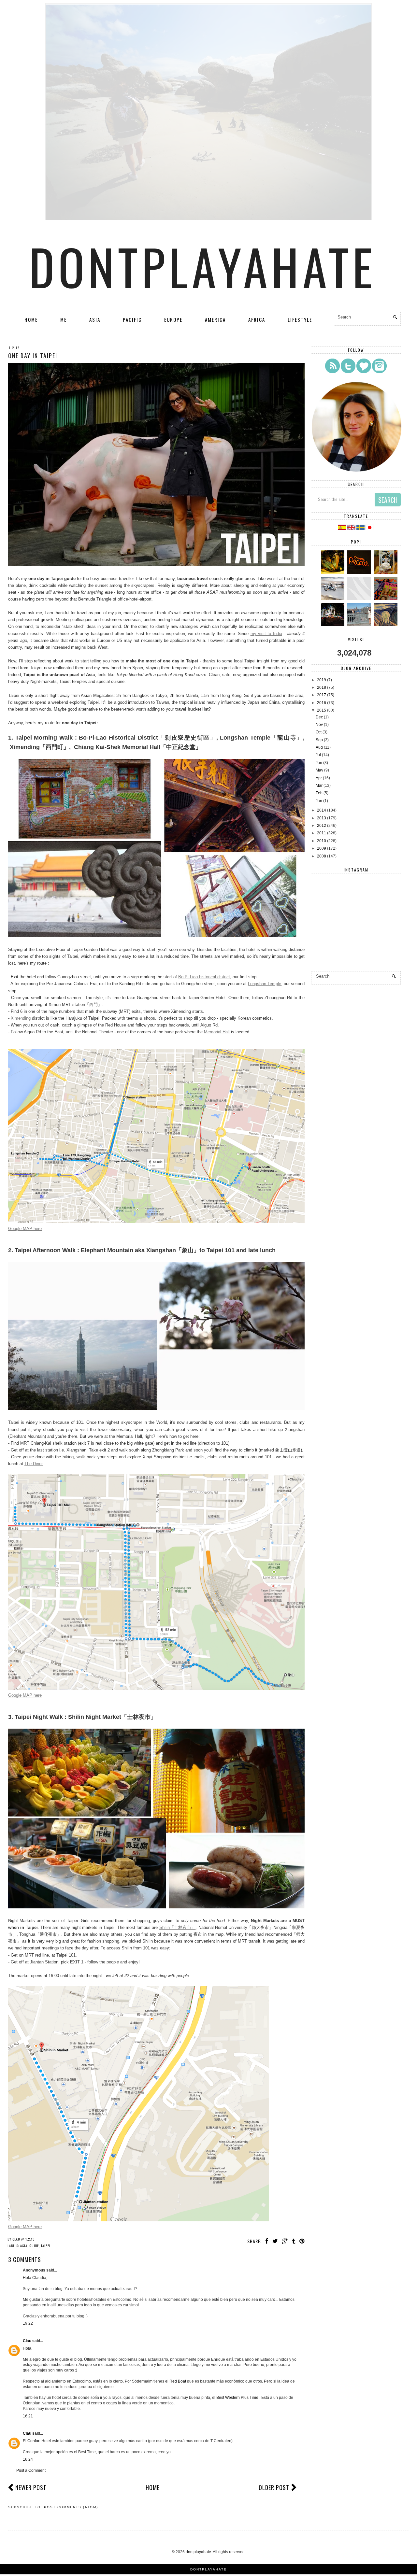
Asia (95, 319)
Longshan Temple (265, 984)
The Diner (34, 1464)
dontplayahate (203, 266)
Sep (319, 740)
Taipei (46, 2246)
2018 (322, 687)
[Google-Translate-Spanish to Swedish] (361, 529)
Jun (319, 763)
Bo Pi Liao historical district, (205, 977)
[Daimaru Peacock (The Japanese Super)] (360, 573)
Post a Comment (31, 2470)
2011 (322, 833)
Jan (319, 801)
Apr (319, 778)
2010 (322, 841)
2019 (322, 680)
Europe (173, 319)
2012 (322, 826)
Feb (319, 793)
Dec (319, 717)
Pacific (132, 319)
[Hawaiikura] (333, 599)
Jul (318, 755)
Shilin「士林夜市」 (178, 1927)
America (215, 319)
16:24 (28, 2459)
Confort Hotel (40, 2441)
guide (34, 2246)
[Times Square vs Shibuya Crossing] (333, 625)
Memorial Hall (217, 1032)
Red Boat (178, 2381)
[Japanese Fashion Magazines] (387, 599)
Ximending (21, 1018)
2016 (322, 703)
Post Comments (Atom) (71, 2507)
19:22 (28, 2323)
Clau (27, 2341)
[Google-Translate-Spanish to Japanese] (370, 529)
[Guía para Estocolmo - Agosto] (360, 625)
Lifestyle (300, 319)
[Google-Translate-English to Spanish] (342, 529)
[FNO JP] (360, 599)
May (319, 770)
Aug (319, 747)
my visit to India (266, 634)
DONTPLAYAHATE (208, 2569)
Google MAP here (25, 1229)
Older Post (274, 2487)
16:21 (28, 2416)
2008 (322, 856)
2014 (322, 810)
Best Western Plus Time (238, 2398)
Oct (319, 732)
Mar (319, 786)
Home (31, 319)
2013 (322, 818)
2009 (322, 848)
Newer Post (31, 2487)
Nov (319, 725)
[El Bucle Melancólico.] (333, 573)
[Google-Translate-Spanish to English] (352, 529)
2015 (322, 710)
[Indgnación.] (387, 625)
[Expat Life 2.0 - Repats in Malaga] (387, 573)
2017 (322, 695)
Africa (257, 319)
